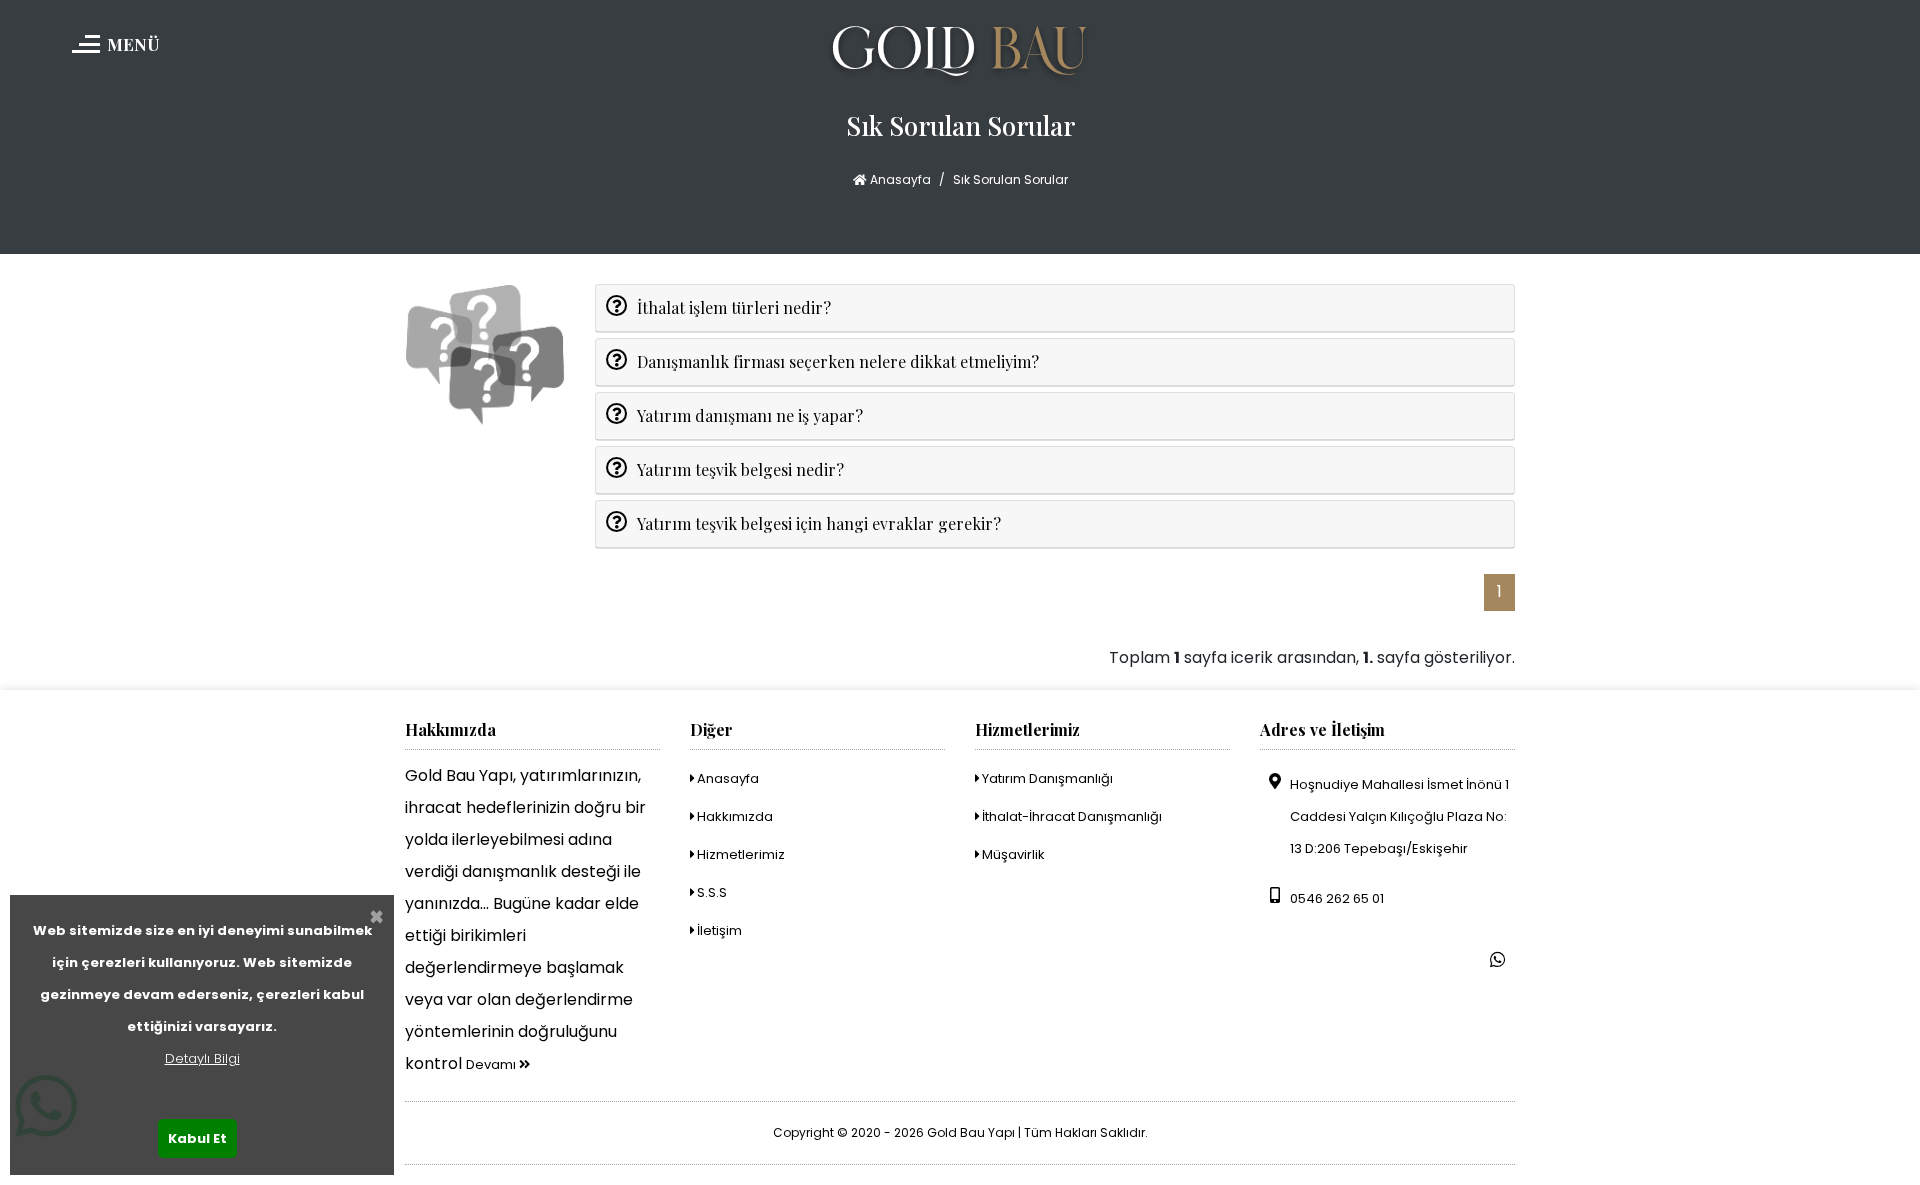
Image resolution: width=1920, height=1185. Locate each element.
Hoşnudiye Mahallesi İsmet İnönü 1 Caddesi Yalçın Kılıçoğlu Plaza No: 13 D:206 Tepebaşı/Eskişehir (1399, 816)
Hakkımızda (733, 816)
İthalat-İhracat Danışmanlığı (1070, 816)
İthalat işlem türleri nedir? (734, 307)
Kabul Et (197, 1138)
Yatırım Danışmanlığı (1046, 778)
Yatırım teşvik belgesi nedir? (740, 469)
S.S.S (710, 892)
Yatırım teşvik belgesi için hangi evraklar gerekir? (819, 523)
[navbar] (82, 25)
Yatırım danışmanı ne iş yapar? (750, 415)
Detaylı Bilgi (202, 1058)
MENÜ (133, 44)
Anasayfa (899, 179)
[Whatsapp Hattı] (1498, 960)
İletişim (718, 930)
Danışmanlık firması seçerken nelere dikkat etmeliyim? (838, 361)
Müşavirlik (1012, 854)
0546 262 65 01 (1337, 898)
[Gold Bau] (960, 54)
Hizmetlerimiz (739, 854)
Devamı (492, 1064)
